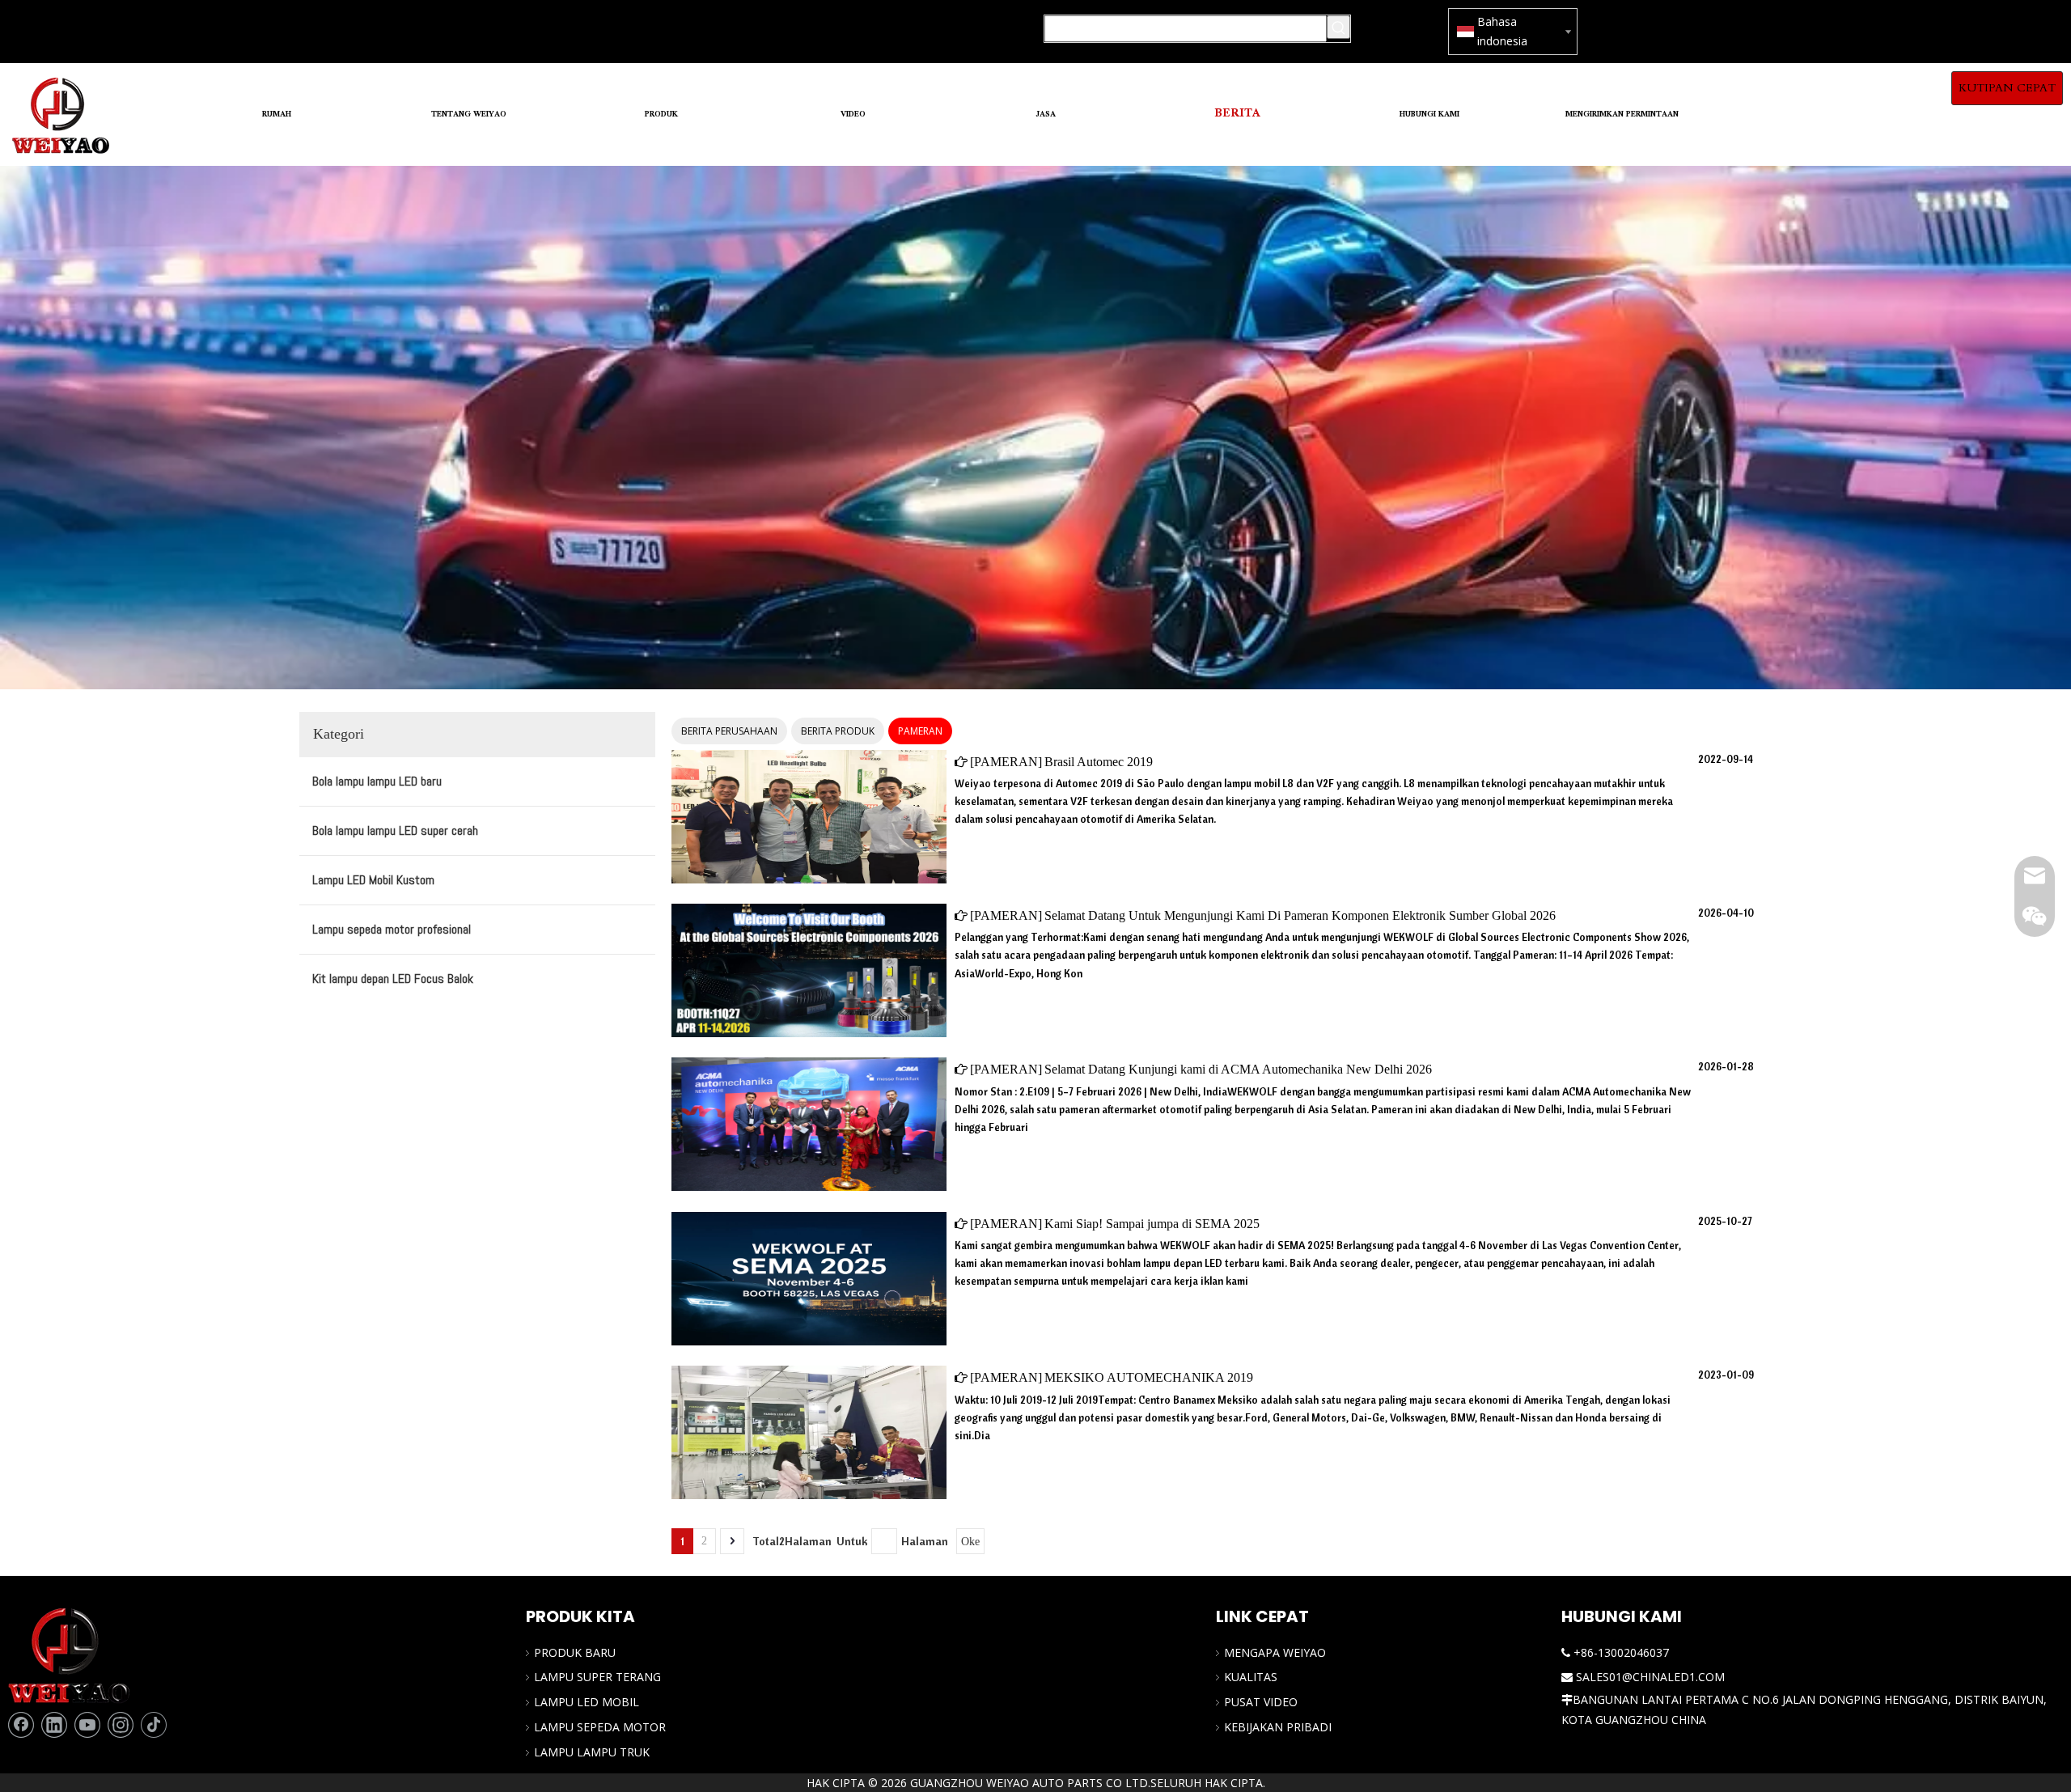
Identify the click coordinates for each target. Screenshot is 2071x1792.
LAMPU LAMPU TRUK (592, 1752)
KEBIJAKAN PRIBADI (1278, 1727)
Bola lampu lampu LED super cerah (395, 830)
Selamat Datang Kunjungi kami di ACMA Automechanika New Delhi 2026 (1238, 1069)
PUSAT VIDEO (1261, 1702)
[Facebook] (21, 1725)
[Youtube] (87, 1725)
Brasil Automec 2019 (1099, 762)
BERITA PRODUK (838, 731)
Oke (970, 1542)
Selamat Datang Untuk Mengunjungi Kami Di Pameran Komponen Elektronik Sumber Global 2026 (1300, 915)
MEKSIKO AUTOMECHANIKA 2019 (1149, 1377)
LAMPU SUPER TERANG (597, 1677)
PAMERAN (920, 731)
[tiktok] (154, 1725)
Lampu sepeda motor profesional (392, 929)
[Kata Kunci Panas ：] (1338, 27)
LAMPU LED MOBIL (587, 1702)
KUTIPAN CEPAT (2007, 88)
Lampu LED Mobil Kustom (373, 880)
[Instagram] (121, 1725)
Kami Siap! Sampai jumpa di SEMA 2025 (1152, 1224)
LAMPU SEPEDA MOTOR (600, 1727)
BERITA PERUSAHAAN (729, 731)
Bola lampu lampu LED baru (377, 781)
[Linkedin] (54, 1725)
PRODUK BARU (575, 1652)
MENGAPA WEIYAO (1275, 1652)
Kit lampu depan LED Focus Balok (393, 979)
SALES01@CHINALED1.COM (1650, 1677)
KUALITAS (1251, 1677)
